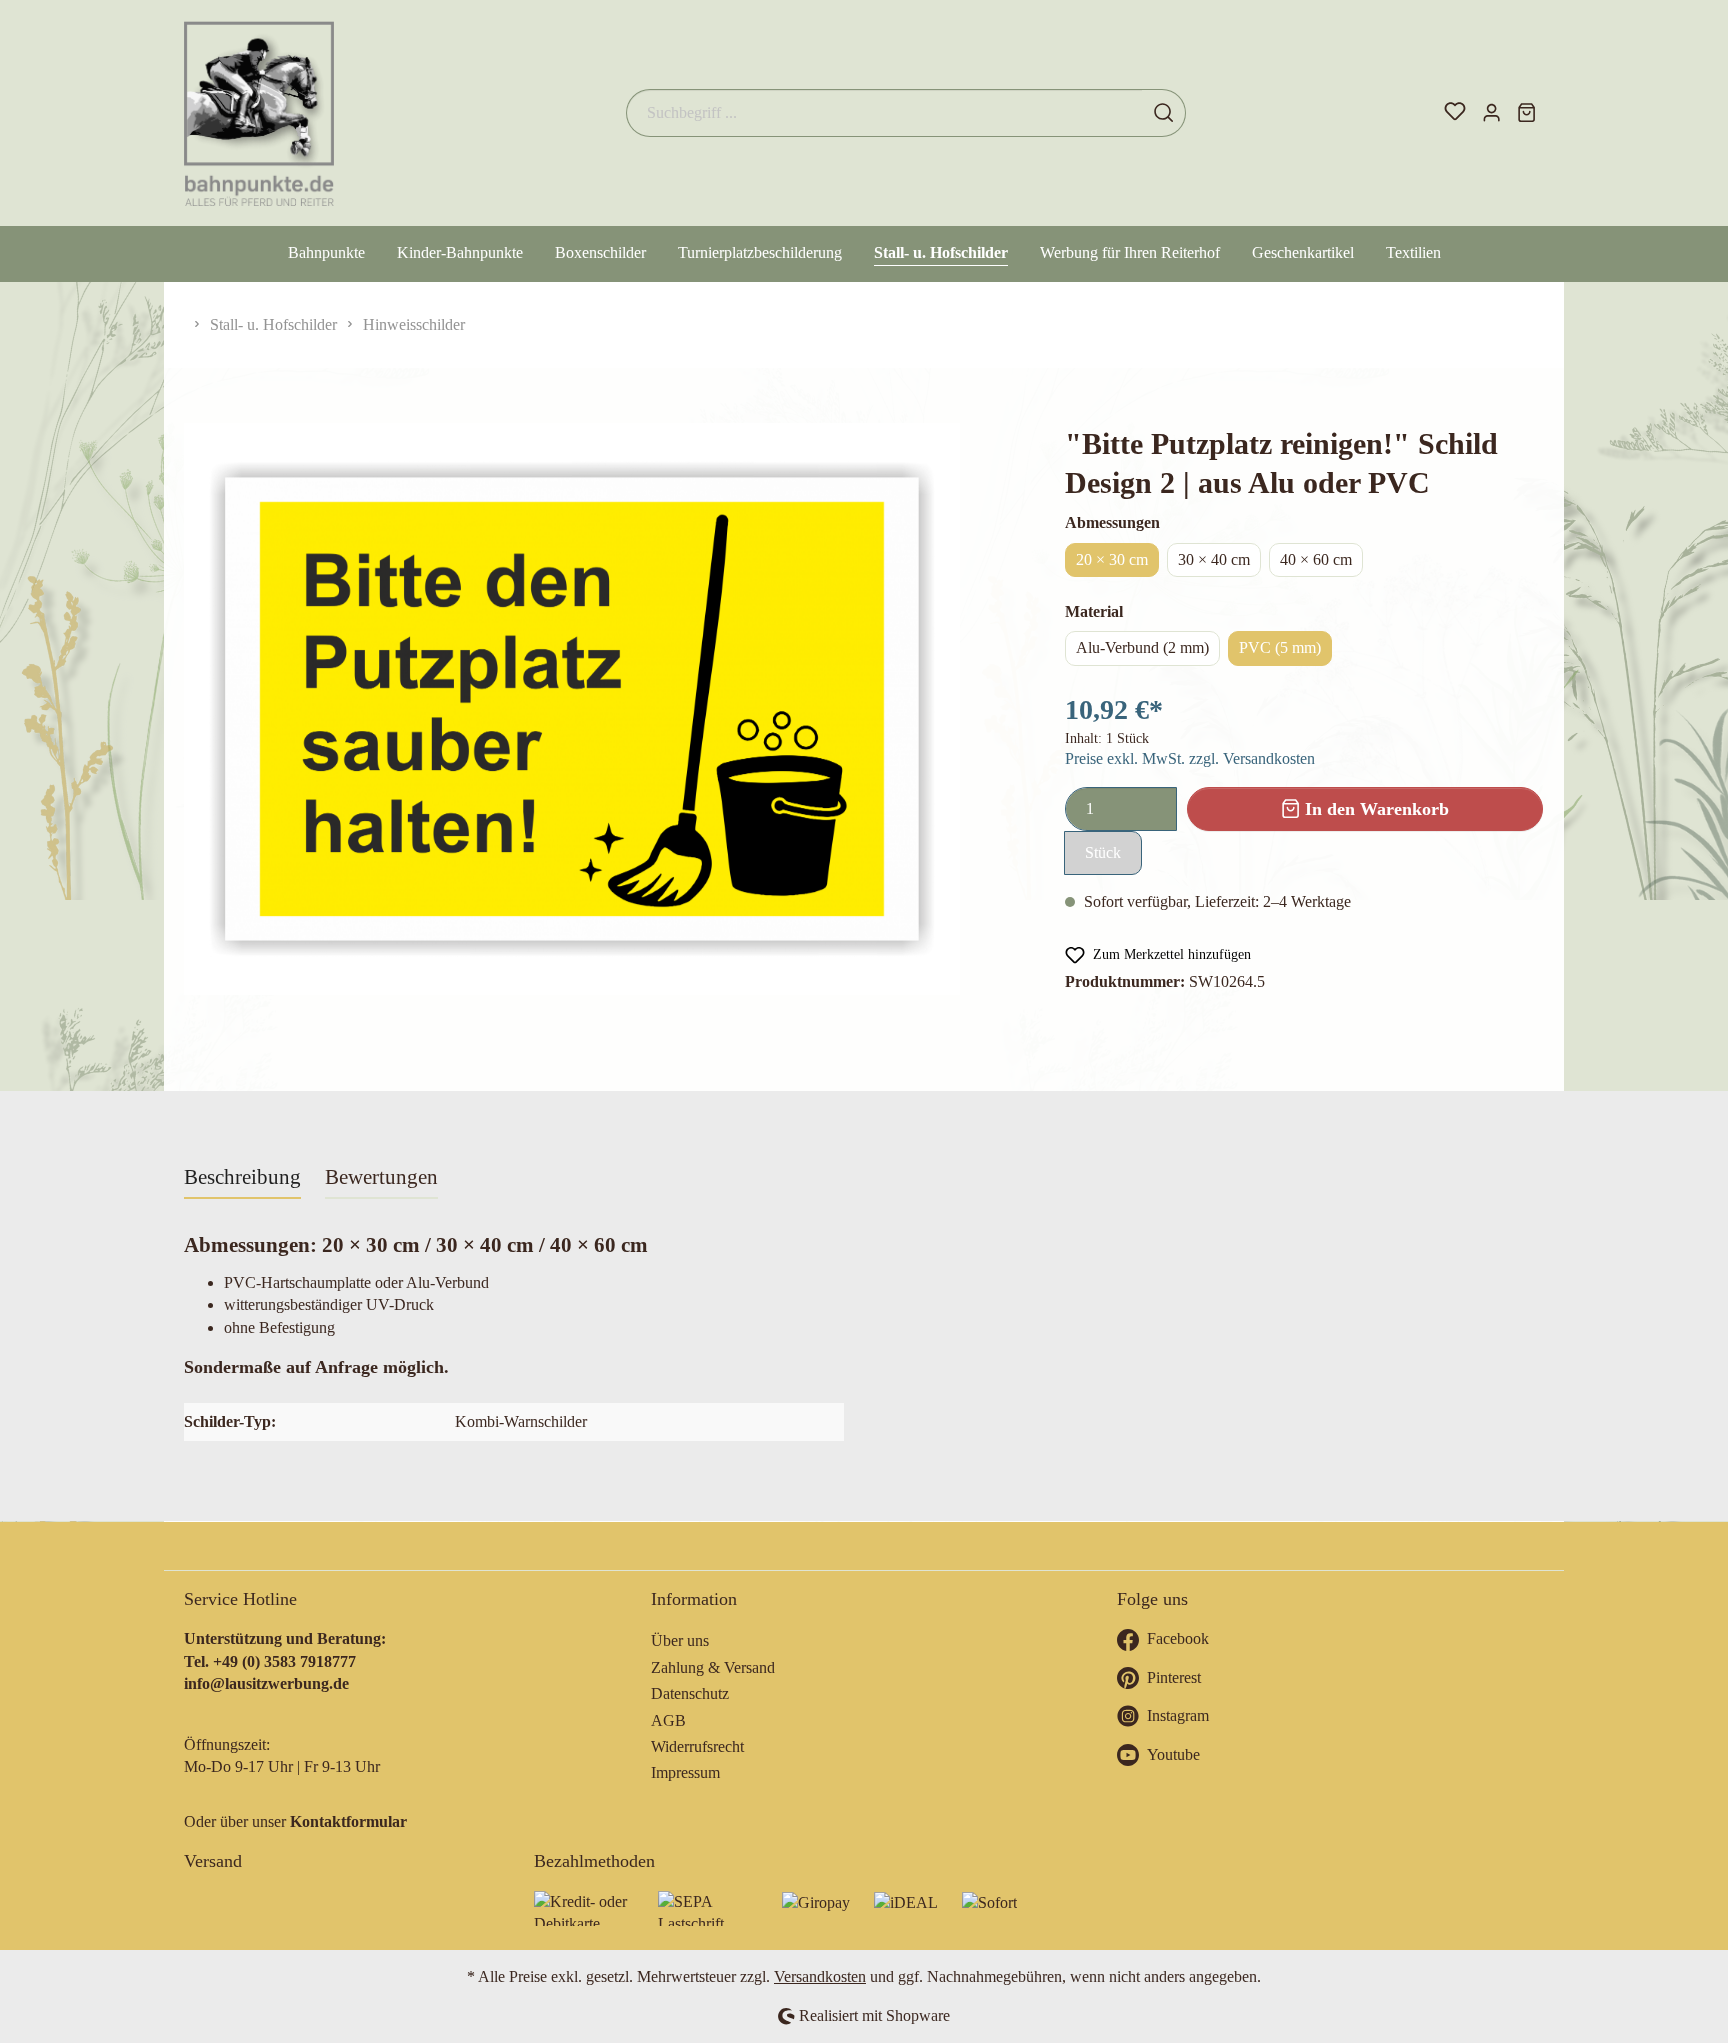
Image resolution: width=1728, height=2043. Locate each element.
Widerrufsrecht (697, 1746)
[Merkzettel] (1455, 113)
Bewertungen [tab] (381, 1177)
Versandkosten (820, 1976)
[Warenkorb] (1526, 113)
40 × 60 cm (1316, 559)
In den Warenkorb (1374, 809)
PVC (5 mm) (1280, 647)
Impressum (685, 1772)
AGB (668, 1720)
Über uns (680, 1640)
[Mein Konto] (1491, 113)
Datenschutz (690, 1693)
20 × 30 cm (1112, 559)
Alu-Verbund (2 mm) (1142, 647)
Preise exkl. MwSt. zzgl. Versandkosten (1190, 758)
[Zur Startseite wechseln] (259, 113)
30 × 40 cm (1214, 559)
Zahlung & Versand (713, 1667)
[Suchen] (1164, 113)
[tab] (242, 1177)
